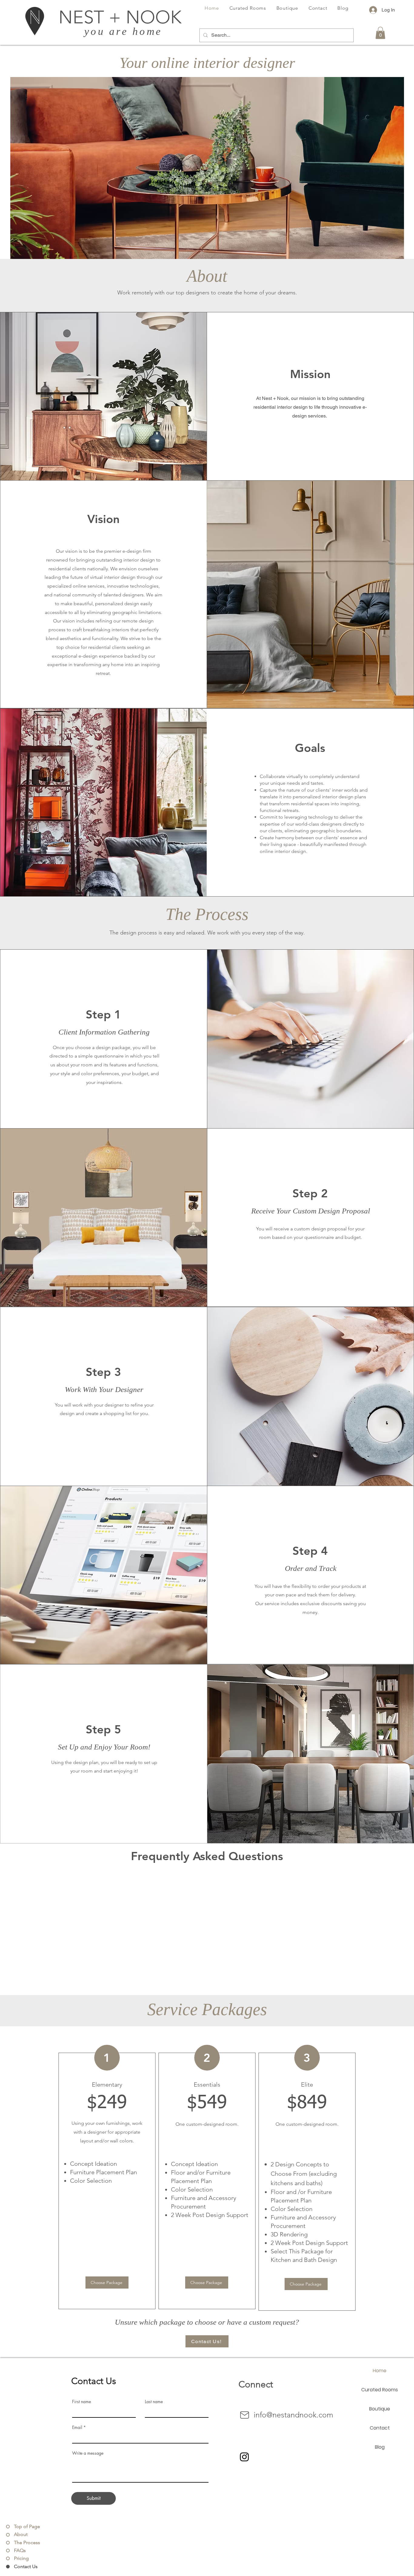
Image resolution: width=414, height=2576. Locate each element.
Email (77, 2427)
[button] (380, 33)
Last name (154, 2402)
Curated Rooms (380, 2390)
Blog (380, 2447)
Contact (380, 2428)
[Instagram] (244, 2457)
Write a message (88, 2453)
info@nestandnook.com (293, 2415)
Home (380, 2371)
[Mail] (245, 2415)
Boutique (380, 2409)
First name (82, 2402)
